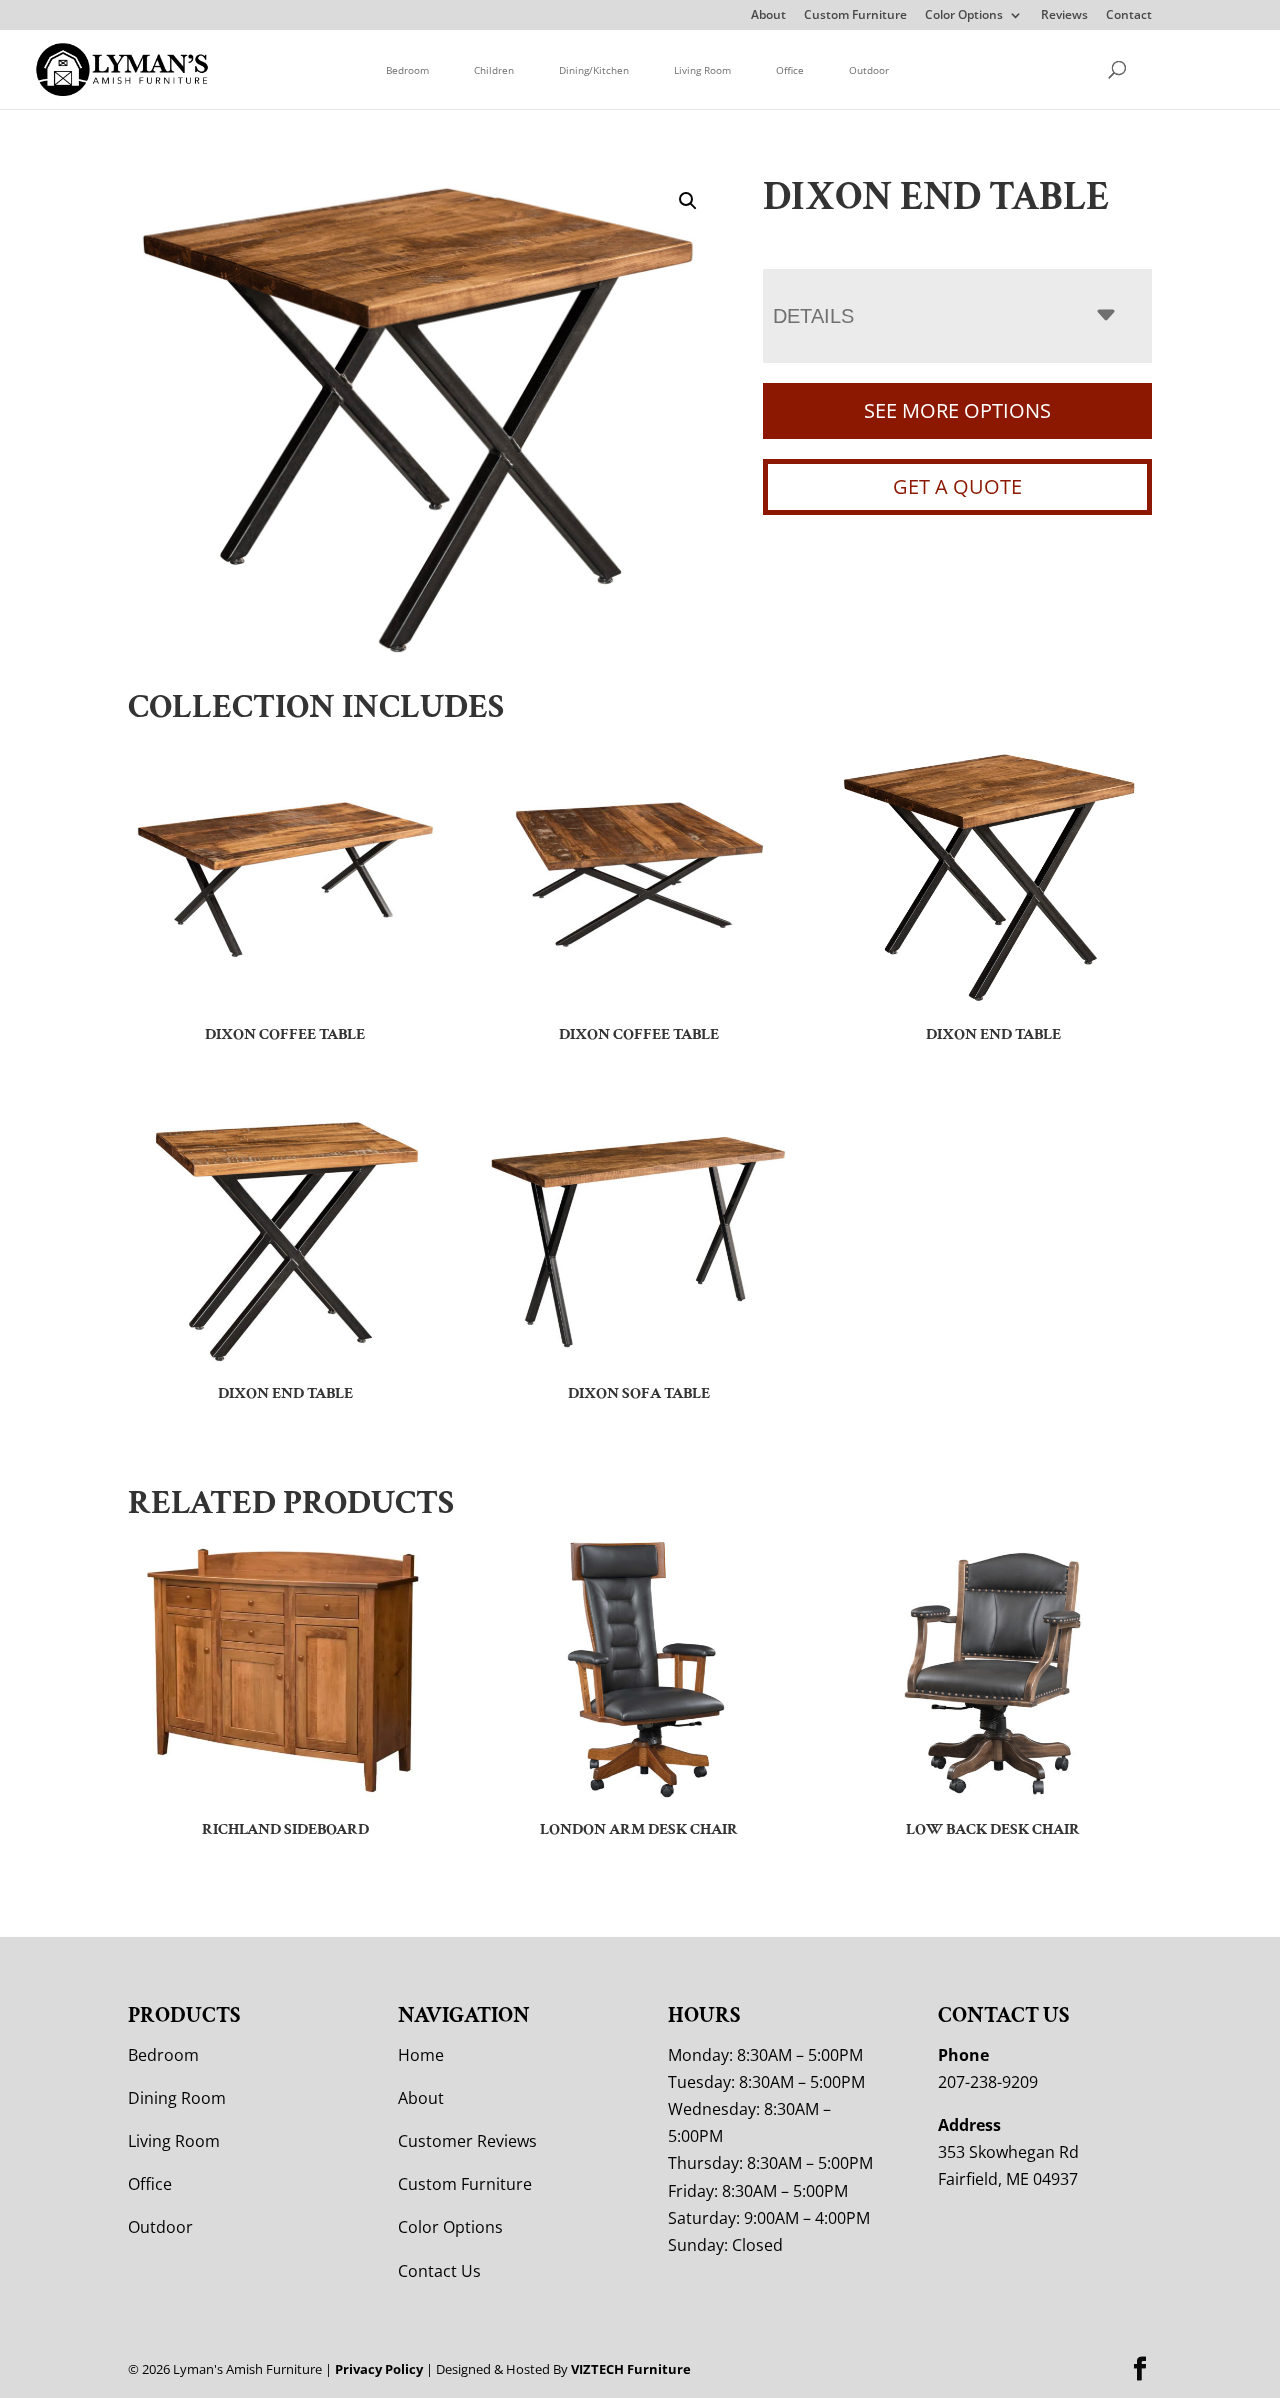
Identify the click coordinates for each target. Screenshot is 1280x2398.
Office (790, 70)
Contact (1129, 16)
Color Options (964, 16)
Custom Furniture (855, 16)
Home (421, 2055)
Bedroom (407, 70)
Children (494, 70)
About (768, 16)
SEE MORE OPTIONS (957, 410)
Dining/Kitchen (594, 70)
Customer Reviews (467, 2141)
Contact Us (439, 2271)
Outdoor (869, 70)
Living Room (702, 70)
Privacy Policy (379, 2369)
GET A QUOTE (957, 486)
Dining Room (177, 2098)
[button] (688, 201)
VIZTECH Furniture (631, 2369)
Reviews (1064, 16)
